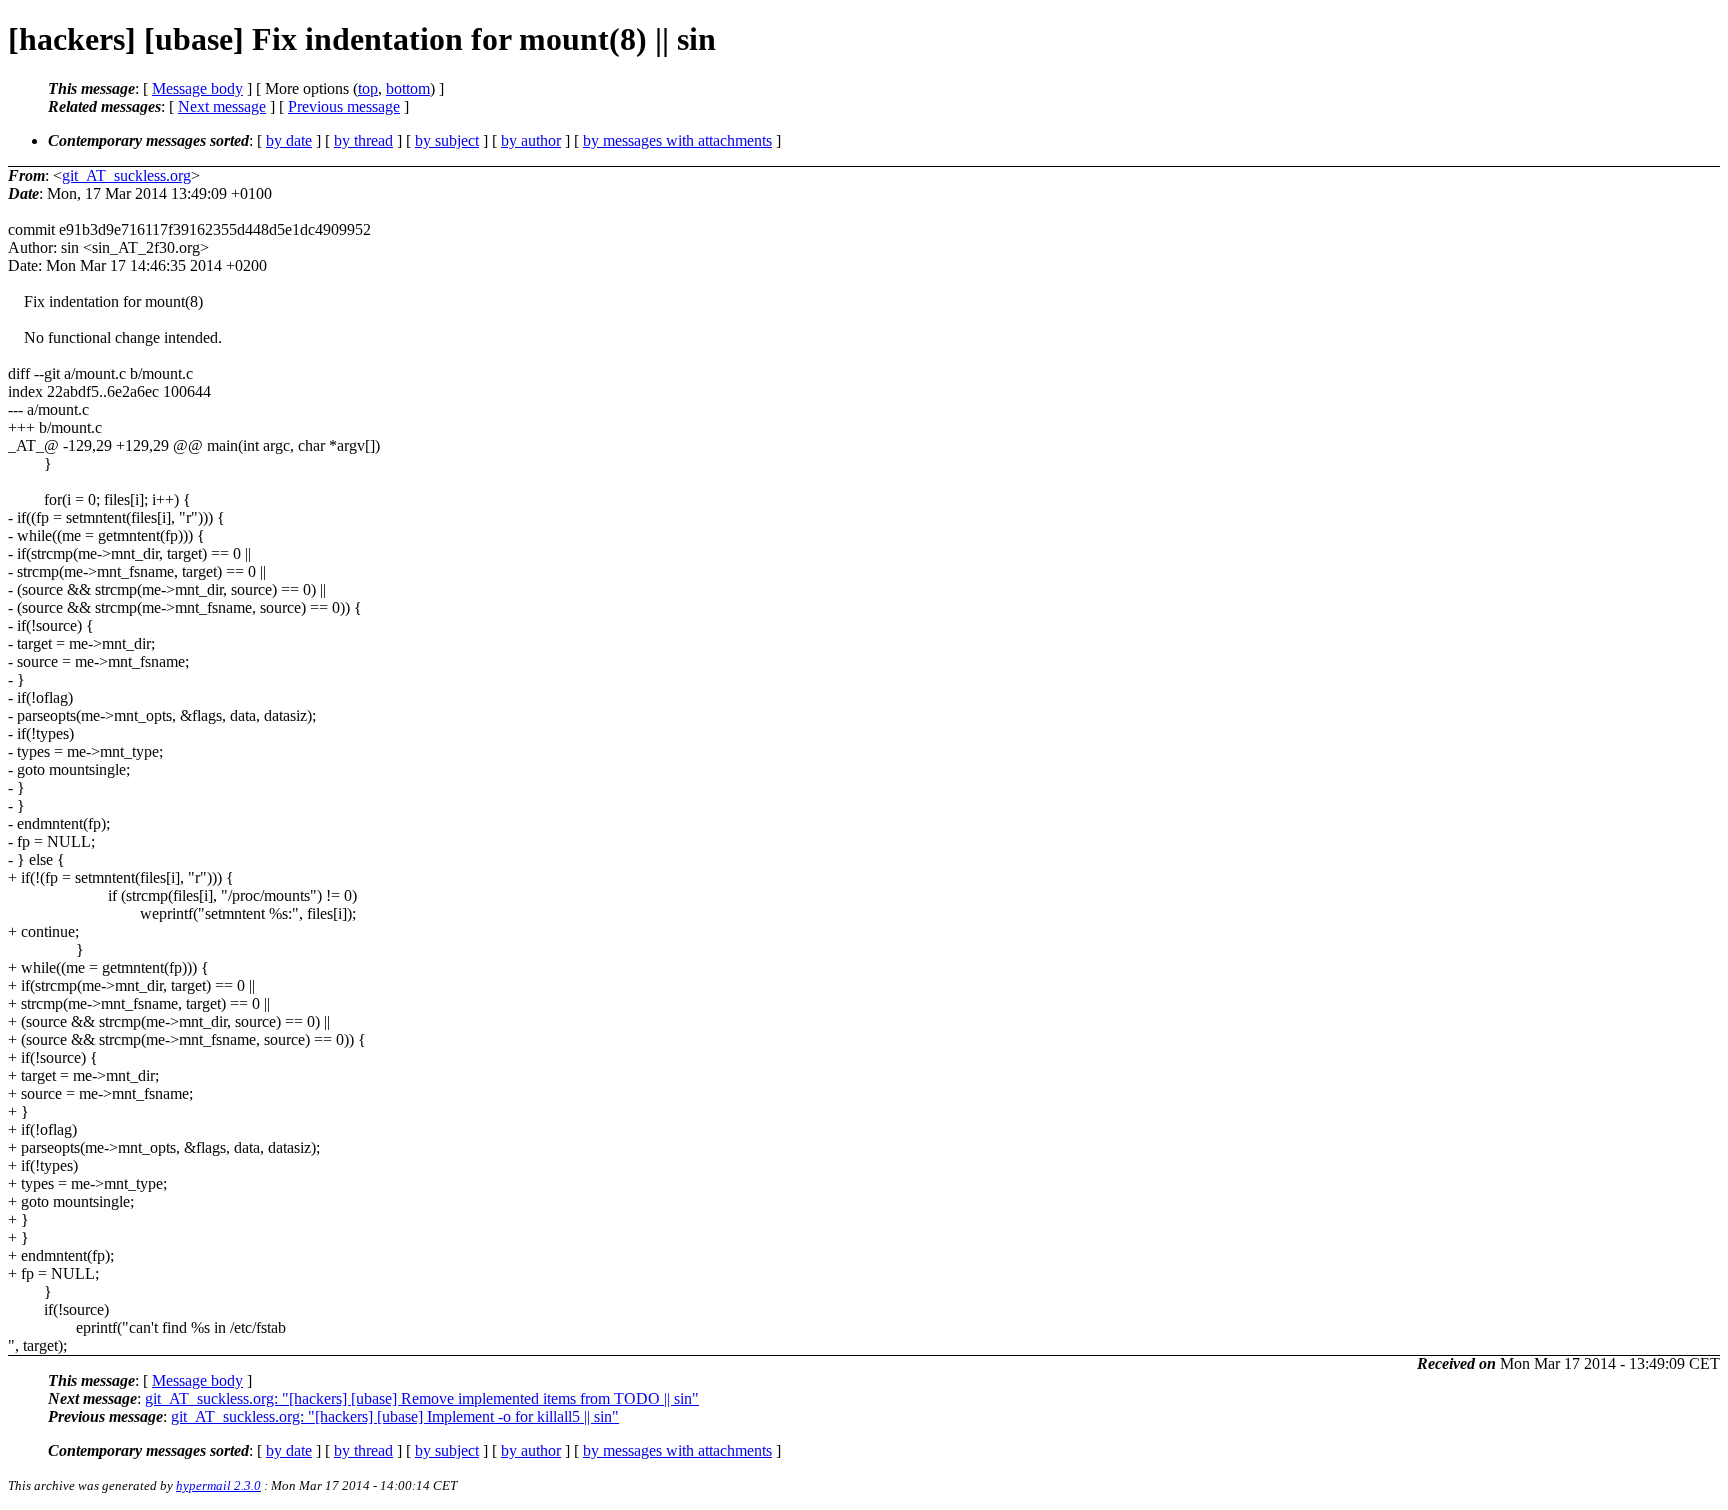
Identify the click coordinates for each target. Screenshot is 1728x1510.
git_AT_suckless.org (126, 175)
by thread (363, 140)
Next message (222, 106)
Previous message (344, 106)
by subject (447, 140)
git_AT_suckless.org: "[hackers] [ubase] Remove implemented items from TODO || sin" (422, 1398)
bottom (408, 88)
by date (289, 140)
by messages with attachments (677, 140)
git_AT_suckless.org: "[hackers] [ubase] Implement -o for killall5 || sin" (395, 1416)
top (368, 88)
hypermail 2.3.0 (218, 1485)
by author (531, 140)
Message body (197, 88)
